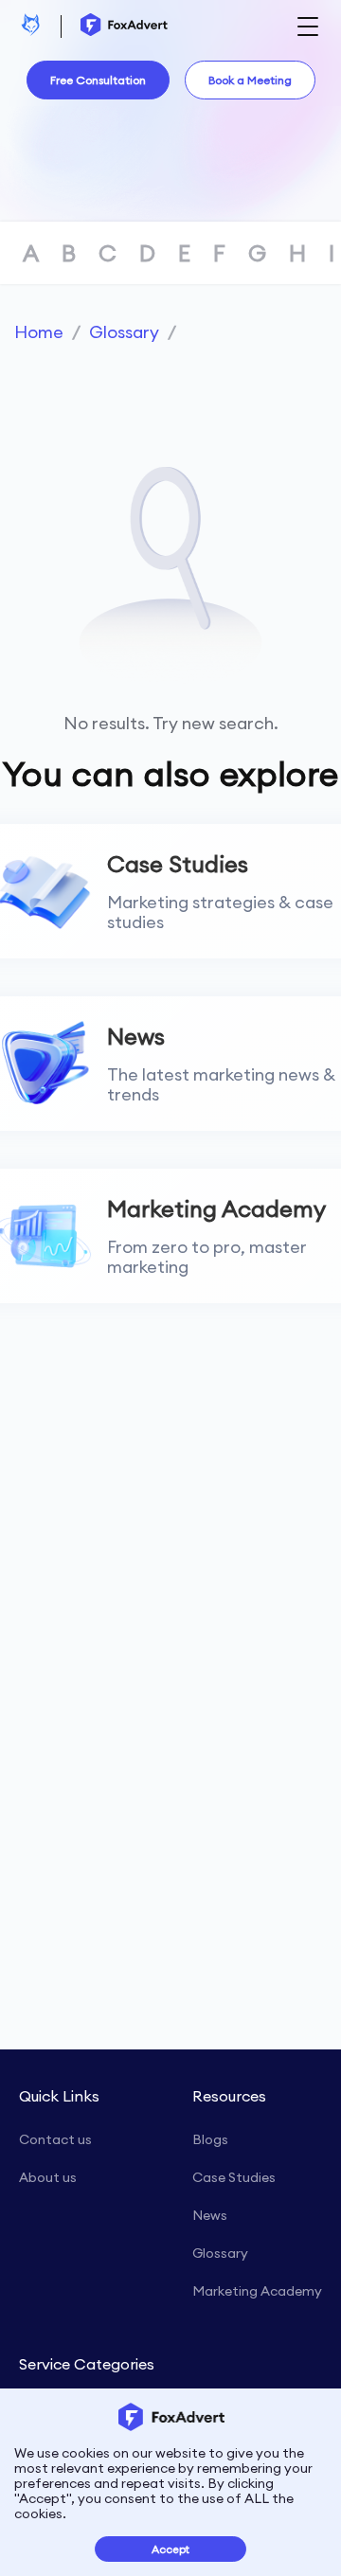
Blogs (210, 2139)
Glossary (124, 332)
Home (39, 332)
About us (48, 2177)
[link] (39, 332)
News (210, 2215)
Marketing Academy (257, 2291)
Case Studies (234, 2177)
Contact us (55, 2139)
